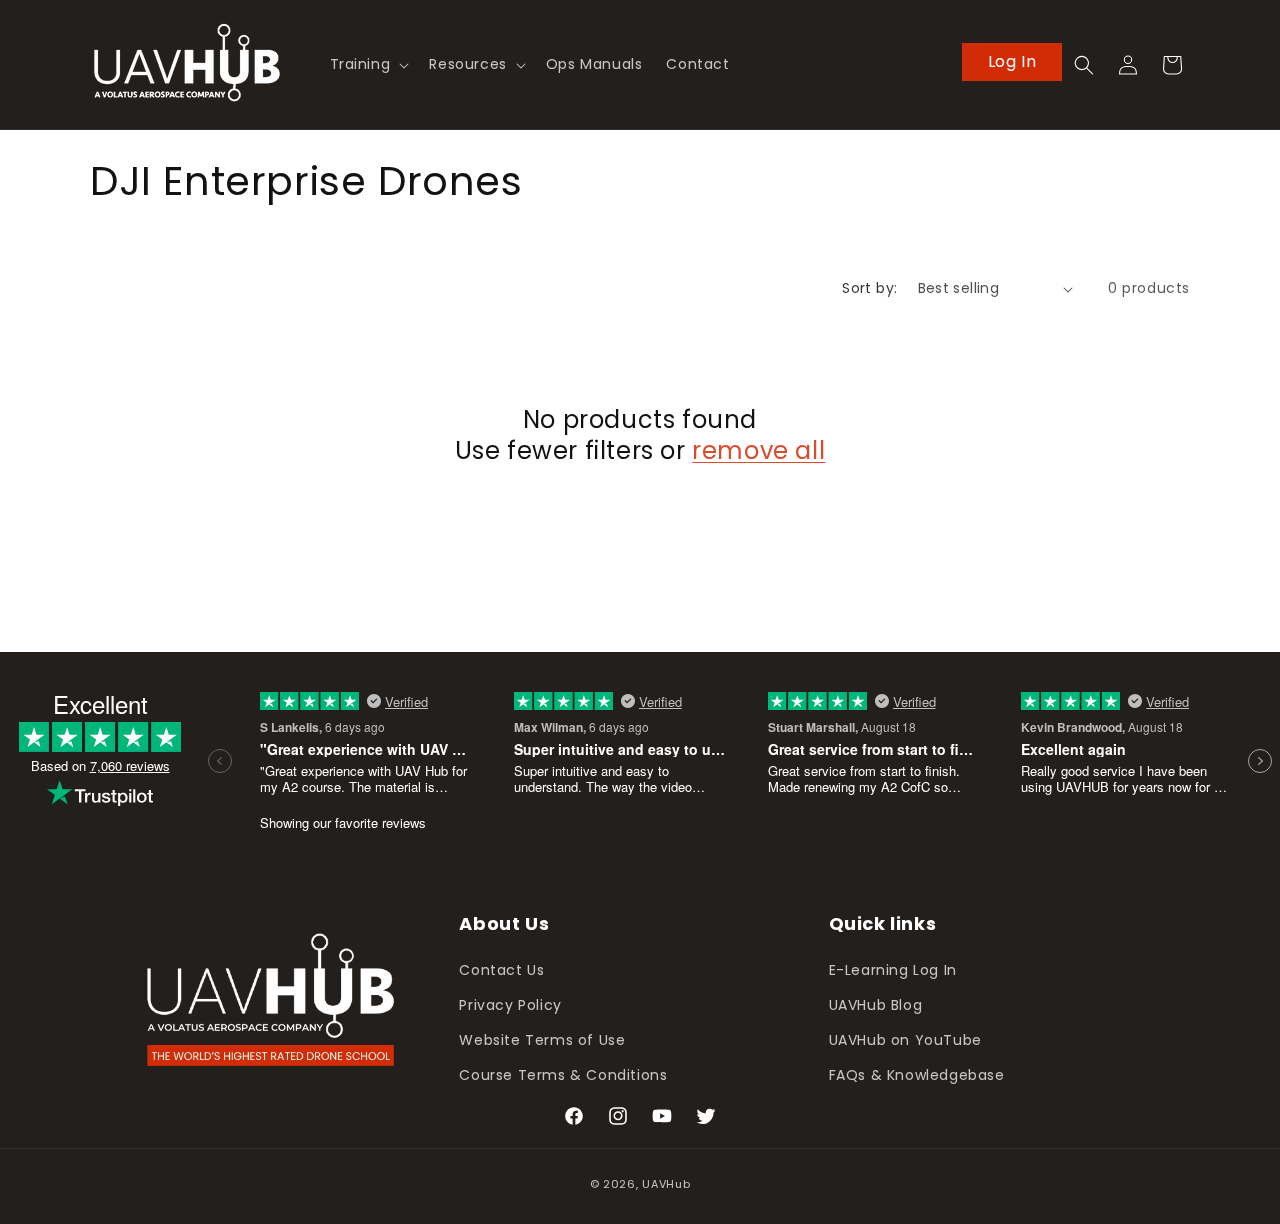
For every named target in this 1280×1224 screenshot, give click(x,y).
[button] (368, 64)
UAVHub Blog (876, 1005)
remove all (758, 450)
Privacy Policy (510, 1005)
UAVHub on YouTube (905, 1040)
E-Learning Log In (893, 970)
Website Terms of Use (542, 1040)
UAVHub (666, 1184)
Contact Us (501, 970)
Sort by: (869, 288)
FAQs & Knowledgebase (917, 1075)
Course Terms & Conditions (563, 1075)
